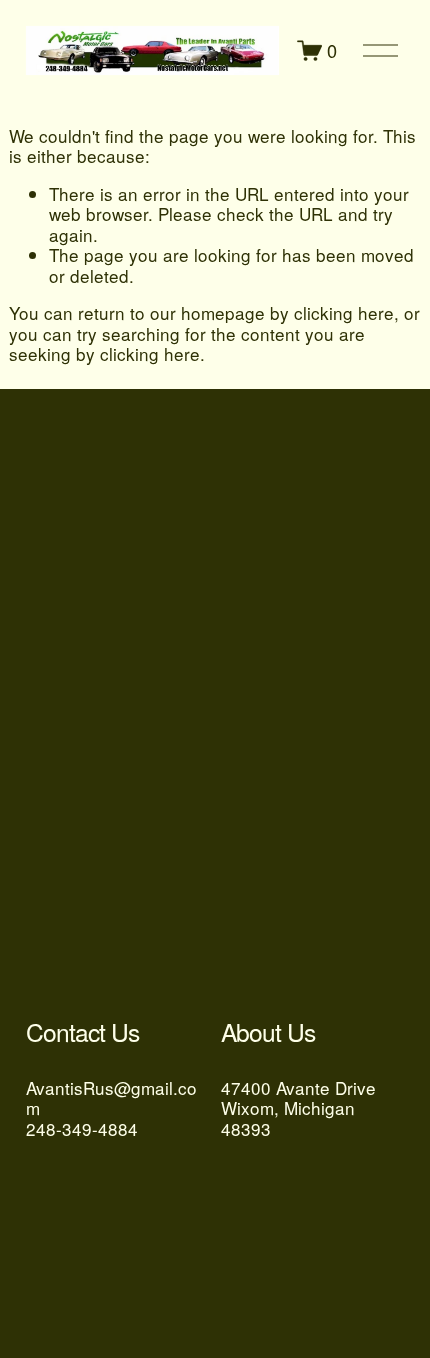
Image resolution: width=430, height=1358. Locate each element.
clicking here (344, 312)
